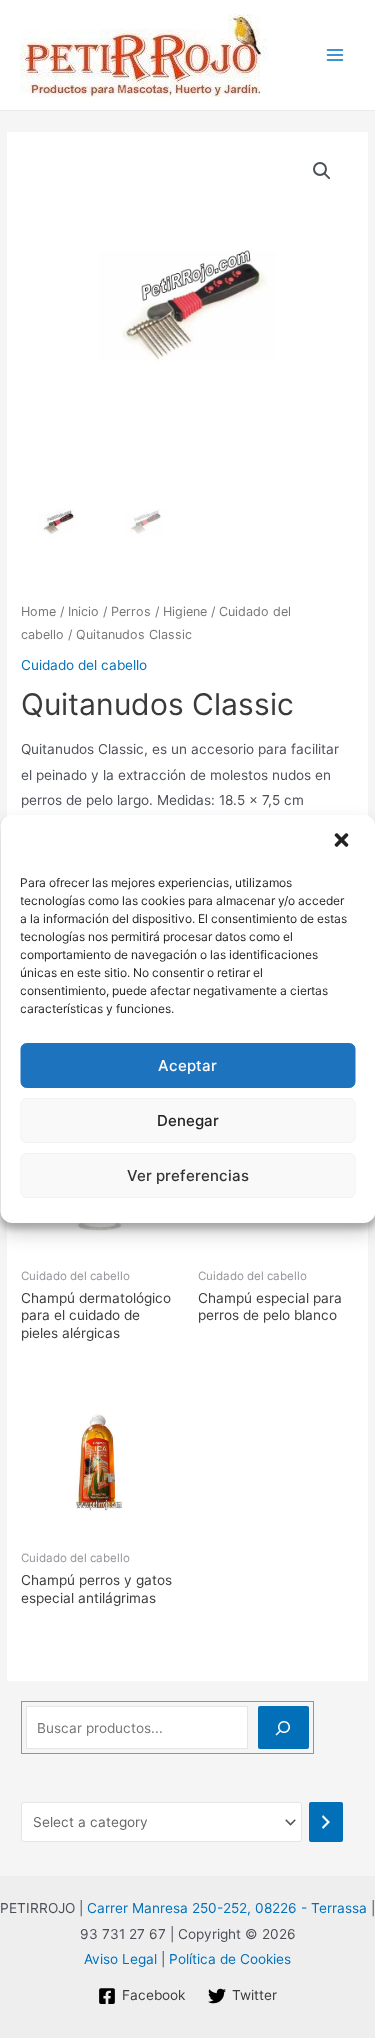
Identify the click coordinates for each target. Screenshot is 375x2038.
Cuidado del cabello (84, 665)
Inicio (83, 611)
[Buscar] (283, 1727)
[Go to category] (326, 1822)
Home (38, 611)
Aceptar (187, 1065)
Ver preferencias (188, 1175)
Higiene (185, 611)
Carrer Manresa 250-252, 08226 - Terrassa (227, 1908)
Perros (131, 611)
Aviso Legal (120, 1959)
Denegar (188, 1120)
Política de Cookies (230, 1959)
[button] (343, 842)
